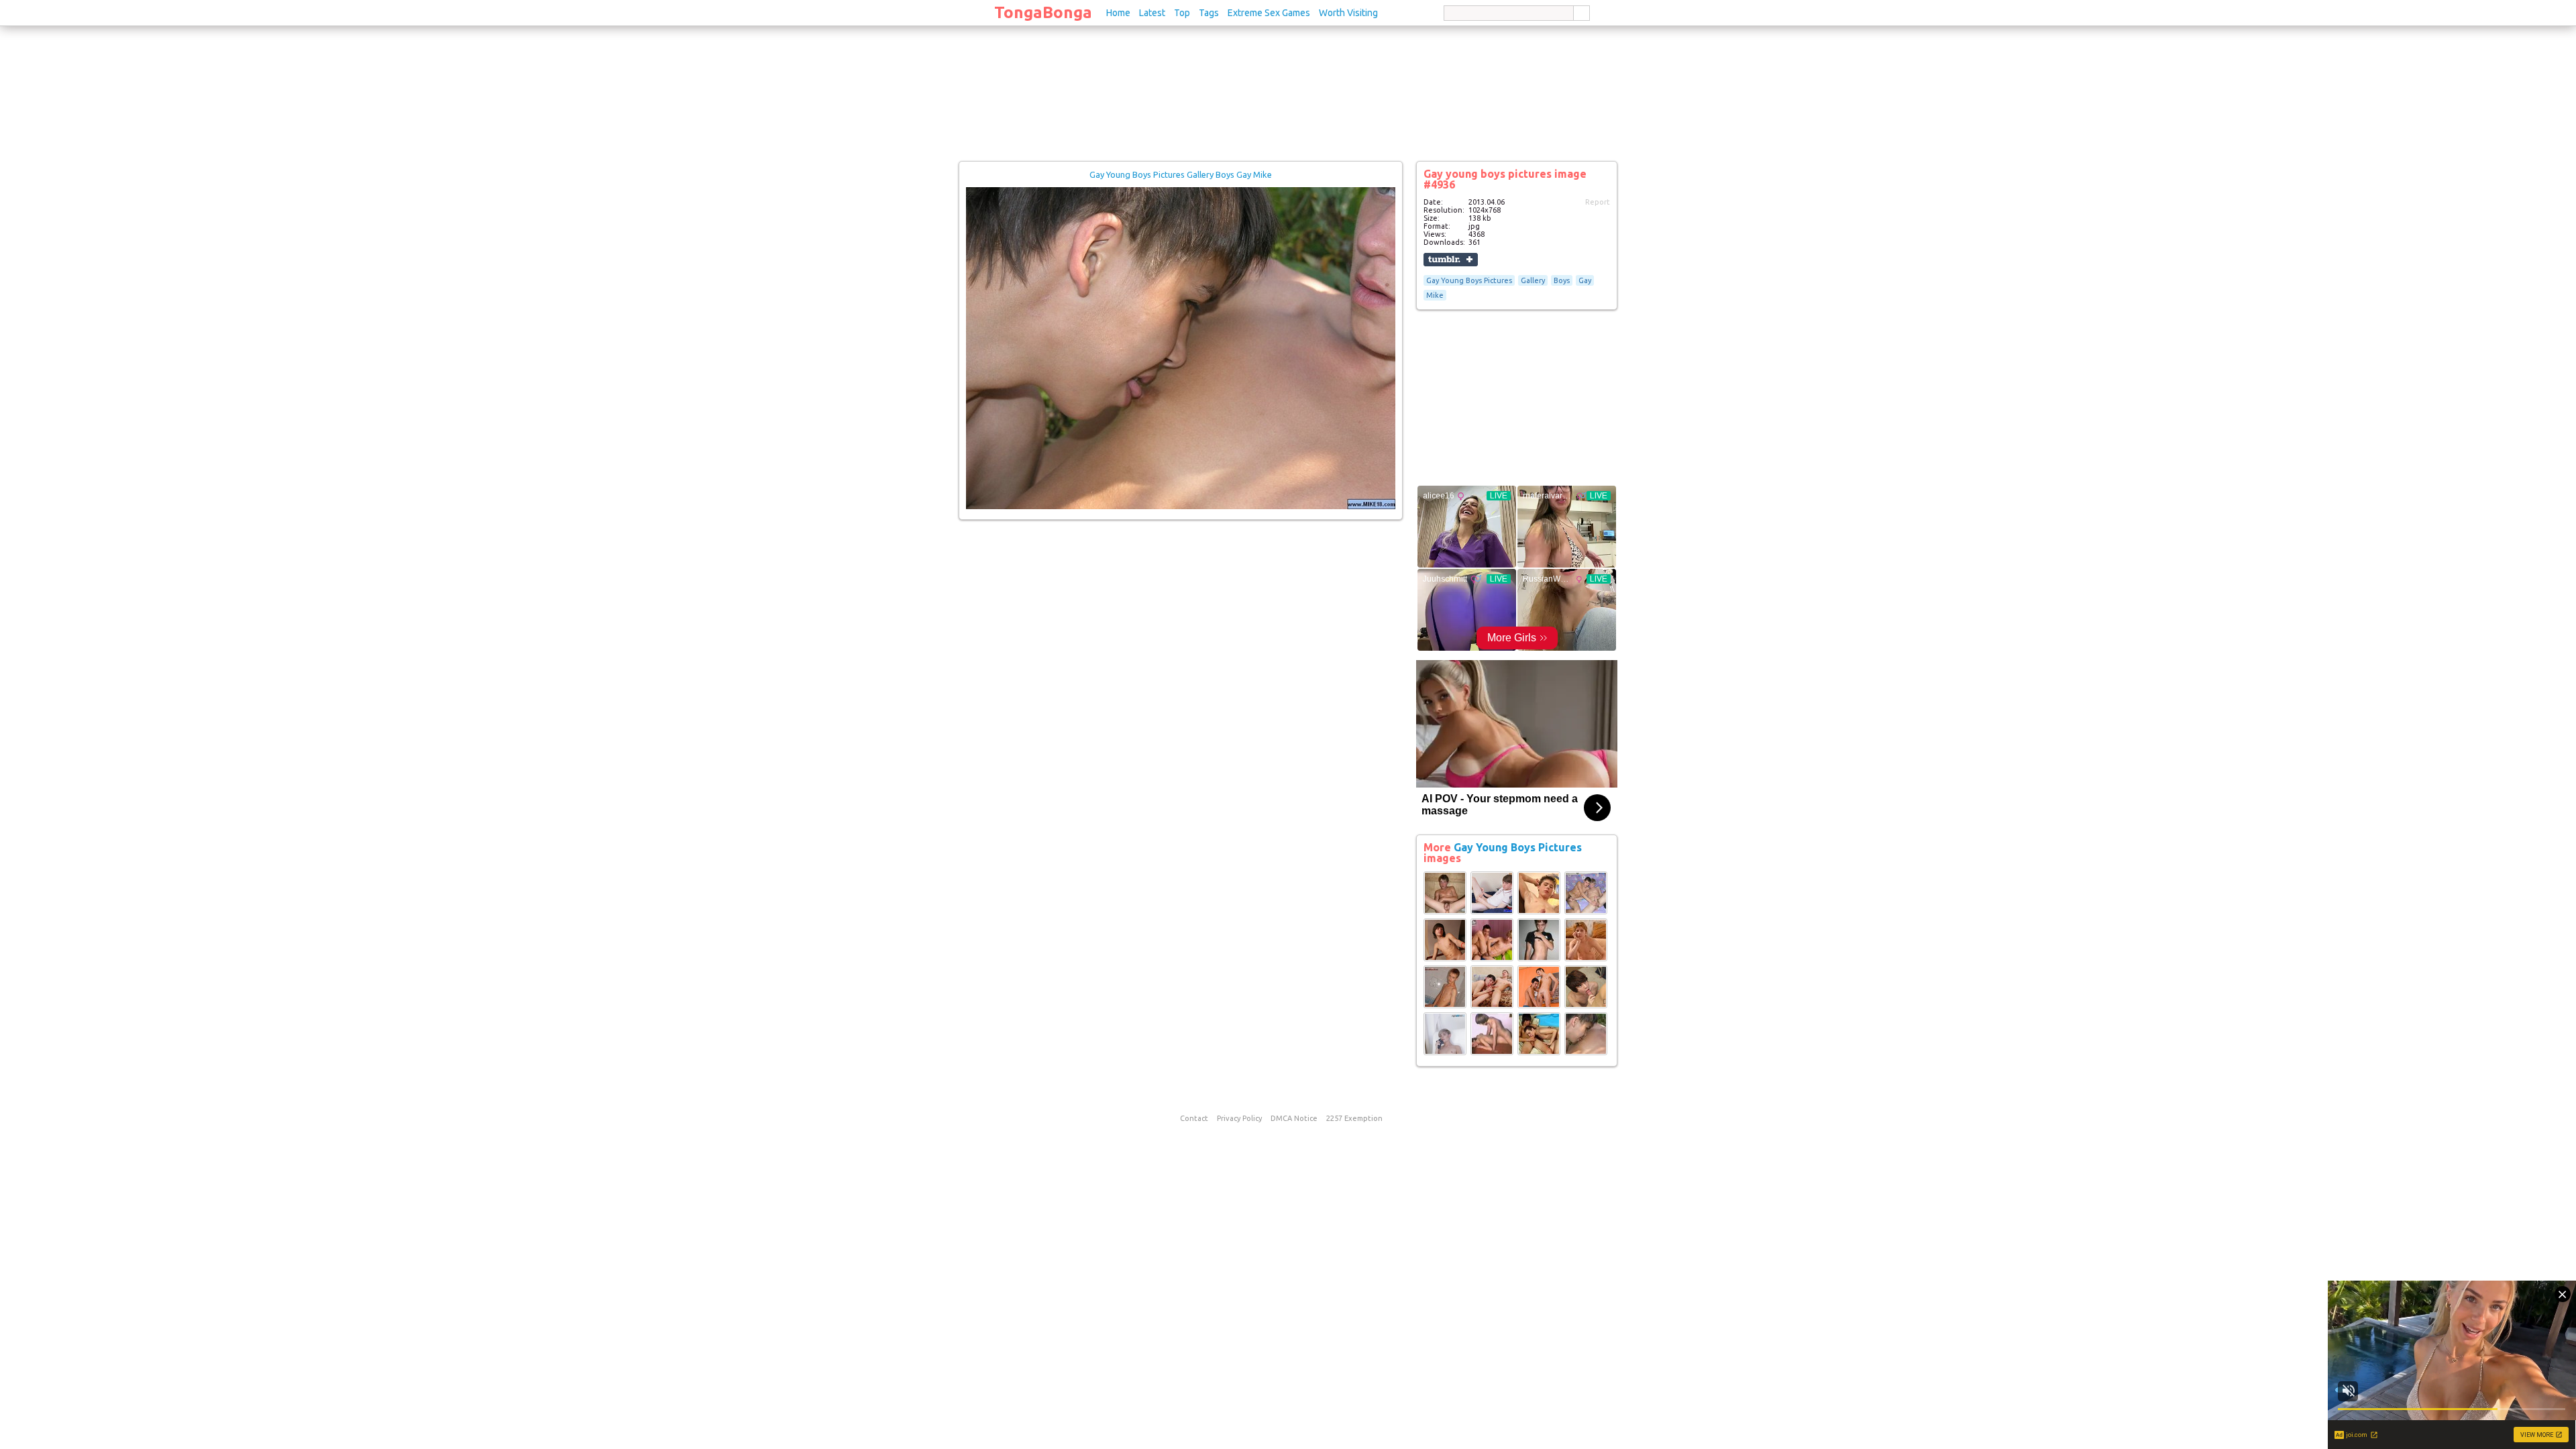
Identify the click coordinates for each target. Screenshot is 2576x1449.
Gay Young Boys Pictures (1469, 280)
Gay (1585, 280)
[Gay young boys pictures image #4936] (1181, 506)
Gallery (1533, 280)
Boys (1562, 280)
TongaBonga (1043, 12)
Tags (1209, 13)
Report (1598, 202)
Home (1118, 13)
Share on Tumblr (1451, 260)
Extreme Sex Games (1269, 13)
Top (1182, 13)
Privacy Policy (1239, 1118)
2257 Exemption (1354, 1118)
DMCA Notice (1294, 1118)
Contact (1194, 1118)
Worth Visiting (1348, 13)
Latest (1152, 13)
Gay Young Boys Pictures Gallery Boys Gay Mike (1181, 174)
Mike (1435, 295)
